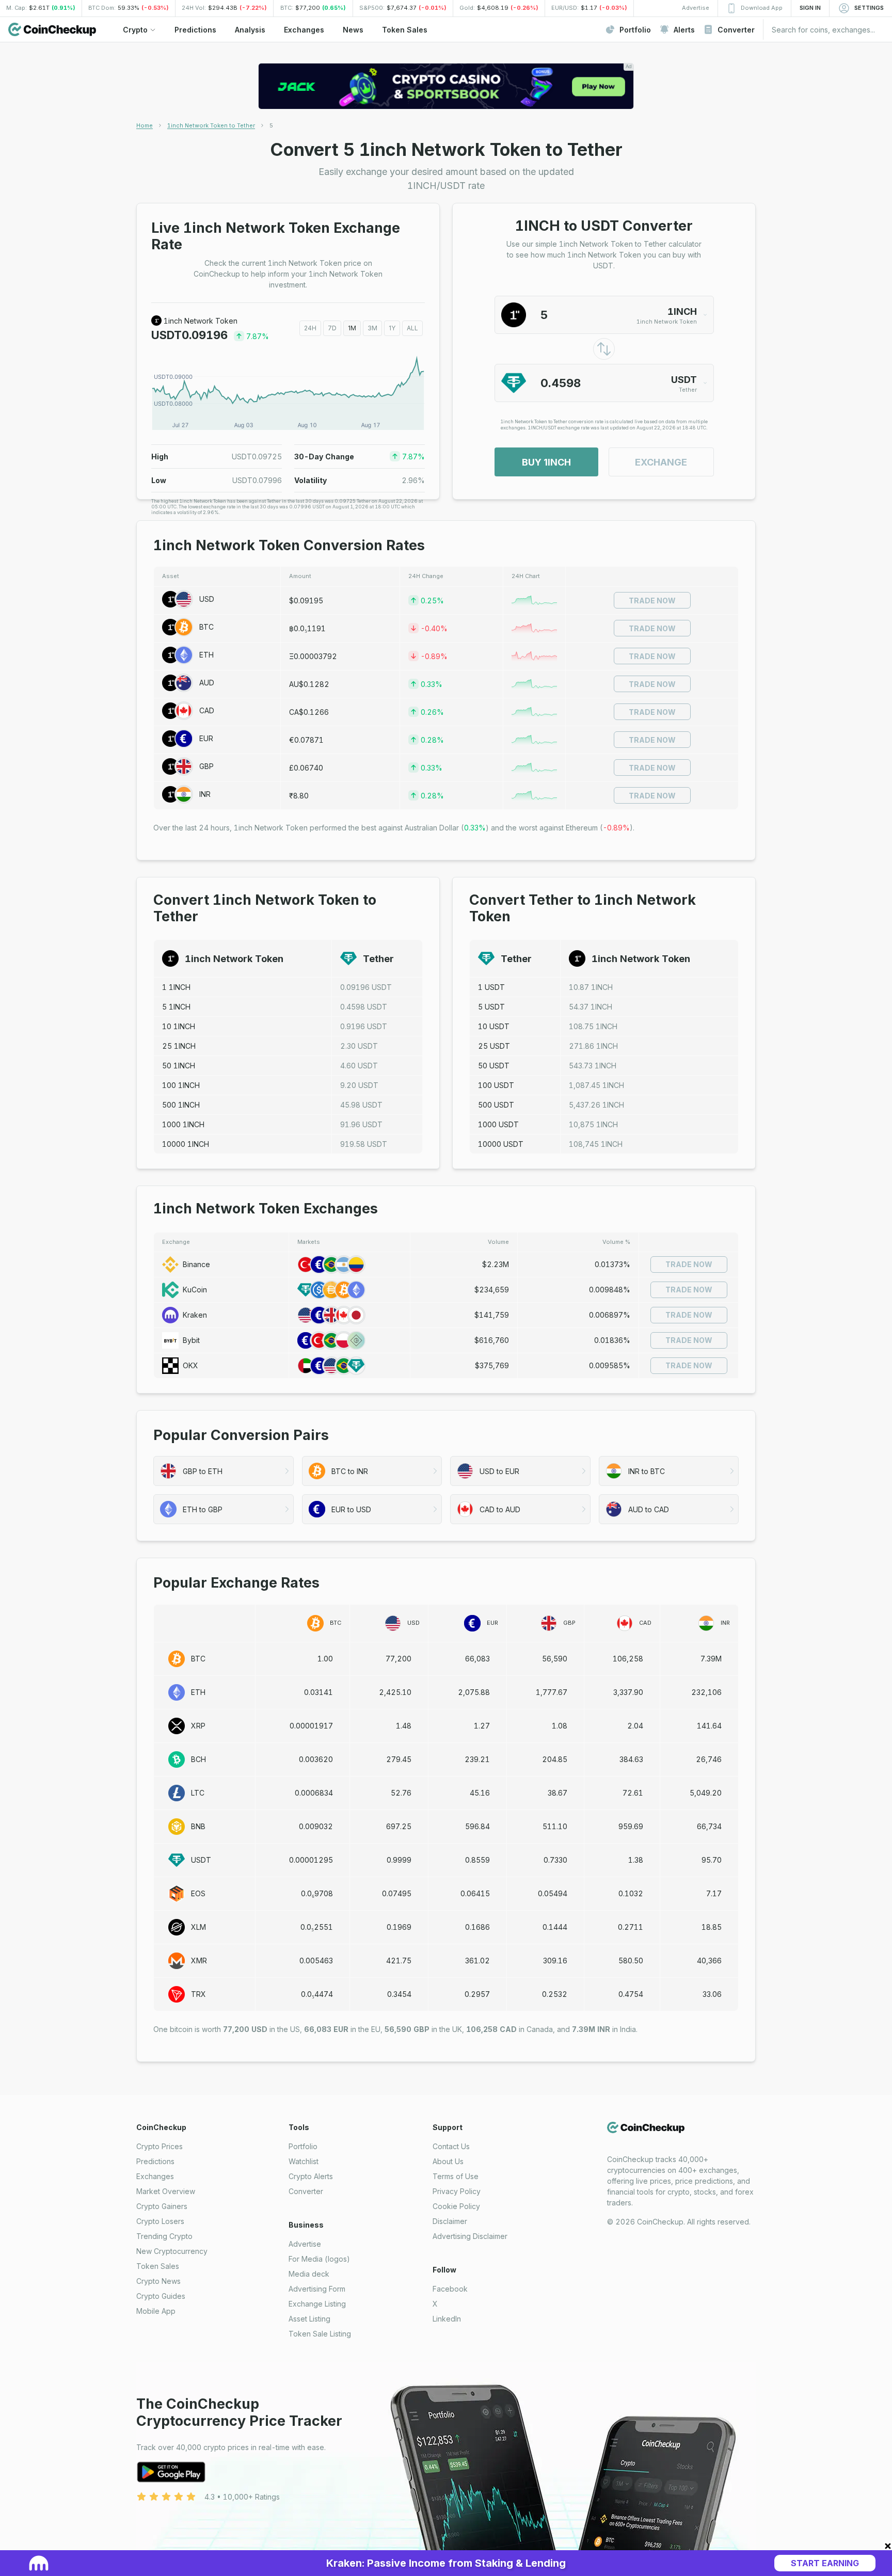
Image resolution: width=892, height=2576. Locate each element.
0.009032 (316, 1826)
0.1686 (477, 1927)
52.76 (401, 1793)
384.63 (631, 1759)
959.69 (631, 1826)
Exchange (661, 462)
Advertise (305, 2244)
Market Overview (166, 2191)
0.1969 (399, 1927)
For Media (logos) (319, 2259)
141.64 (709, 1726)
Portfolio (303, 2146)
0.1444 (555, 1927)
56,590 (555, 1659)
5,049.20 (706, 1793)
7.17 (714, 1893)
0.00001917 (311, 1726)
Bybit (191, 1340)
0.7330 (555, 1860)
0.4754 (631, 1994)
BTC (206, 627)
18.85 (712, 1927)
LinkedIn (447, 2319)
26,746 (709, 1759)
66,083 (477, 1659)
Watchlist (304, 2161)
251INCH (179, 1046)
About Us (448, 2161)
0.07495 (397, 1893)
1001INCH (181, 1085)
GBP (206, 766)
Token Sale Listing (320, 2334)
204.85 (555, 1759)
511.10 (555, 1826)
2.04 (635, 1726)
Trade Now (652, 601)
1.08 (560, 1726)
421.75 (399, 1961)
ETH (206, 655)
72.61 (633, 1793)
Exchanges (155, 2176)
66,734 (709, 1826)
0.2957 (477, 1994)
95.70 (712, 1860)
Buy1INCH (546, 462)
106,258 (628, 1659)
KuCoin (195, 1290)
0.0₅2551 (317, 1927)
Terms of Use (456, 2176)
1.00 (325, 1659)
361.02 (477, 1961)
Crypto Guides (161, 2296)
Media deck (309, 2274)
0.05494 (553, 1893)
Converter (306, 2191)
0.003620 (316, 1759)
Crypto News (158, 2281)
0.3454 (399, 1994)
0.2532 (555, 1994)
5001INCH (181, 1105)
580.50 (631, 1961)
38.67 (557, 1793)
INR (205, 794)
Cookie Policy (456, 2206)
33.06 (712, 1994)
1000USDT (498, 1124)
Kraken (195, 1315)
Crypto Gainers (162, 2206)
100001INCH (186, 1144)
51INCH (176, 1007)
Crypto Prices (160, 2146)
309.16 (555, 1961)
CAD (207, 710)
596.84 (477, 1826)
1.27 (482, 1726)
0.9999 (399, 1860)
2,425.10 (395, 1692)
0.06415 (475, 1893)
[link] (271, 125)
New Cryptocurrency (172, 2251)
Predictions (155, 2161)
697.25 (399, 1826)
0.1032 (631, 1893)
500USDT (496, 1105)
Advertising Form (317, 2289)
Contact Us (451, 2146)
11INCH (176, 987)
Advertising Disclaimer (470, 2236)
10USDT (494, 1026)
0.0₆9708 (317, 1893)
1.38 (636, 1860)
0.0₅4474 (317, 1994)
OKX (190, 1365)
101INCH (179, 1026)
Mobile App (156, 2311)
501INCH (179, 1066)
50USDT (494, 1066)
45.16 (480, 1793)
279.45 (399, 1759)
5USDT (491, 1007)
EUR (206, 738)
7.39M (711, 1659)
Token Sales (158, 2266)
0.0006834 (314, 1793)
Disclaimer (450, 2221)
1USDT (491, 987)
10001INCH (183, 1124)
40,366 (709, 1961)
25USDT (494, 1046)
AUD (207, 683)
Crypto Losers (160, 2221)
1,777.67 (552, 1692)
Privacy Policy (457, 2191)
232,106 (706, 1692)
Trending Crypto (164, 2236)
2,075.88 (474, 1692)
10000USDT (501, 1144)
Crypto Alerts (311, 2176)
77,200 (399, 1659)
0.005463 (316, 1961)
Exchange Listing (317, 2304)
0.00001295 (311, 1860)
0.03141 (318, 1692)
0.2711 (631, 1927)
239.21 (477, 1759)
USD (207, 599)
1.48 (404, 1726)
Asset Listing (309, 2319)
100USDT (496, 1085)
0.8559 (477, 1860)
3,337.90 (628, 1692)
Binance (196, 1264)
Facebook (450, 2289)
